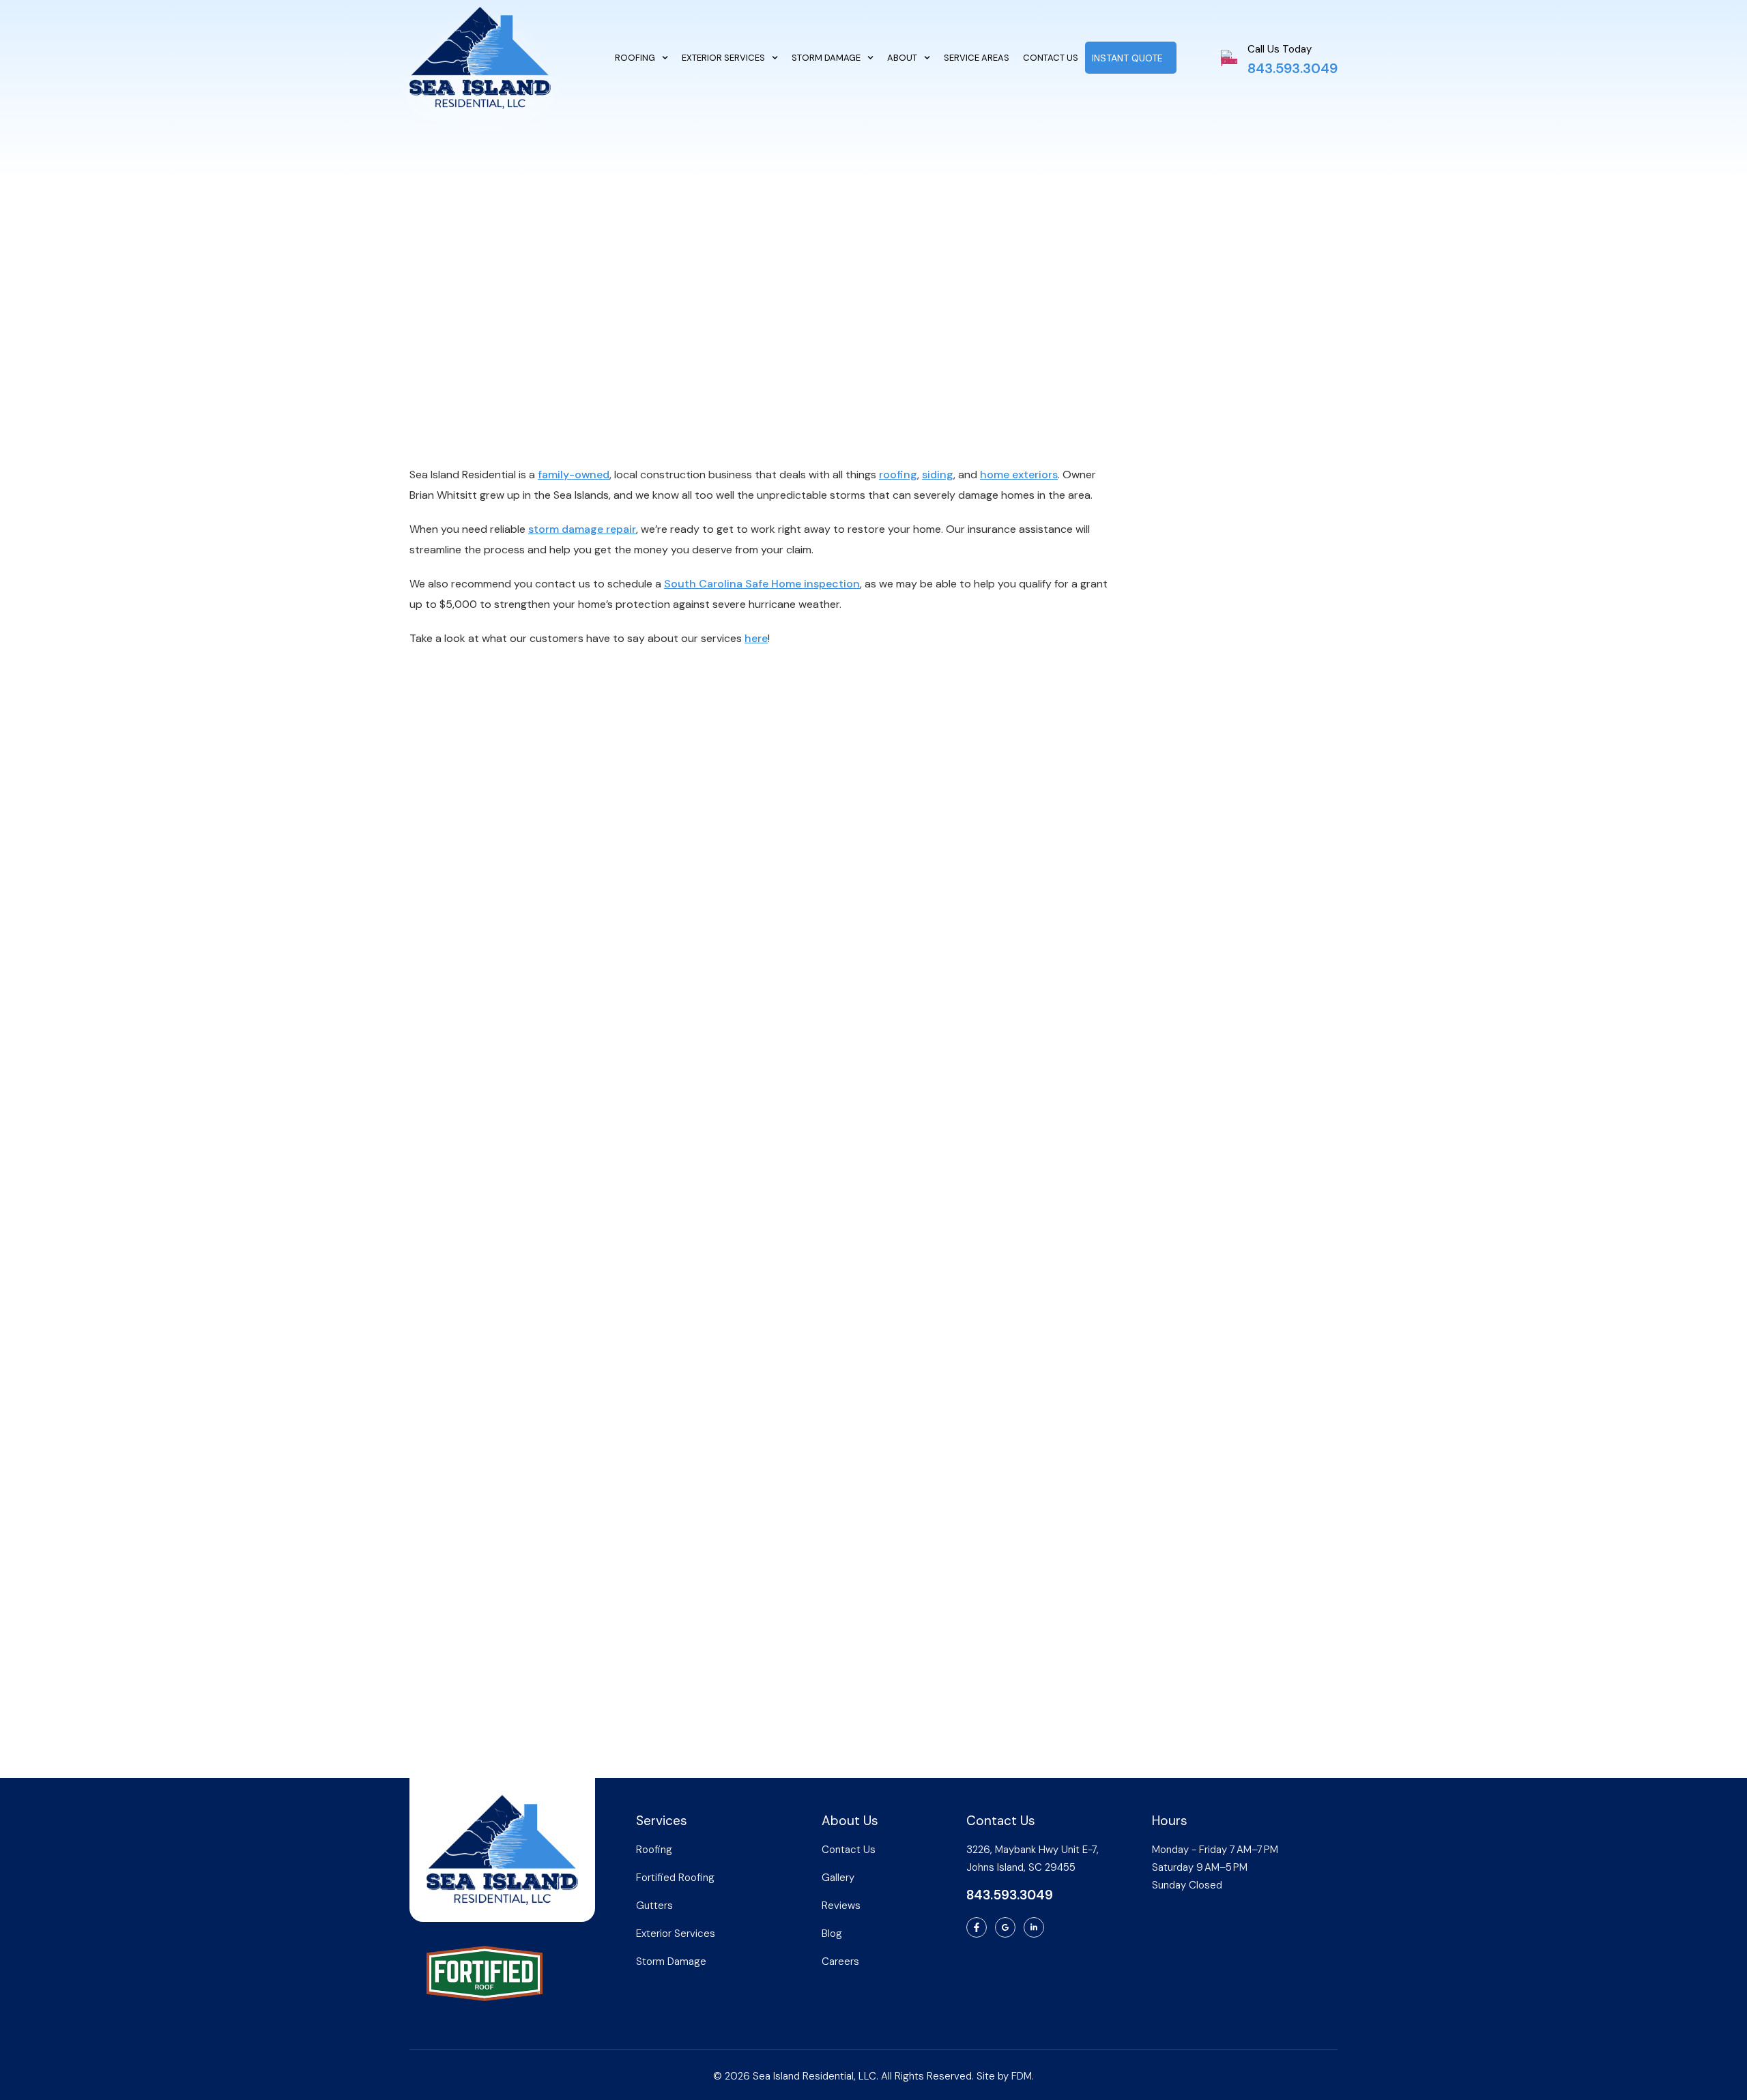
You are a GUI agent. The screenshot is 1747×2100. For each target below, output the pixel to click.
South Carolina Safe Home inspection (762, 584)
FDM (1022, 2076)
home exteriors (1019, 475)
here (756, 638)
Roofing (635, 58)
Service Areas (977, 58)
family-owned (574, 475)
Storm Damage (826, 58)
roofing (898, 475)
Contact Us (1051, 58)
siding (938, 475)
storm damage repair (582, 529)
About (902, 58)
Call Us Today (1280, 49)
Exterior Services (723, 58)
